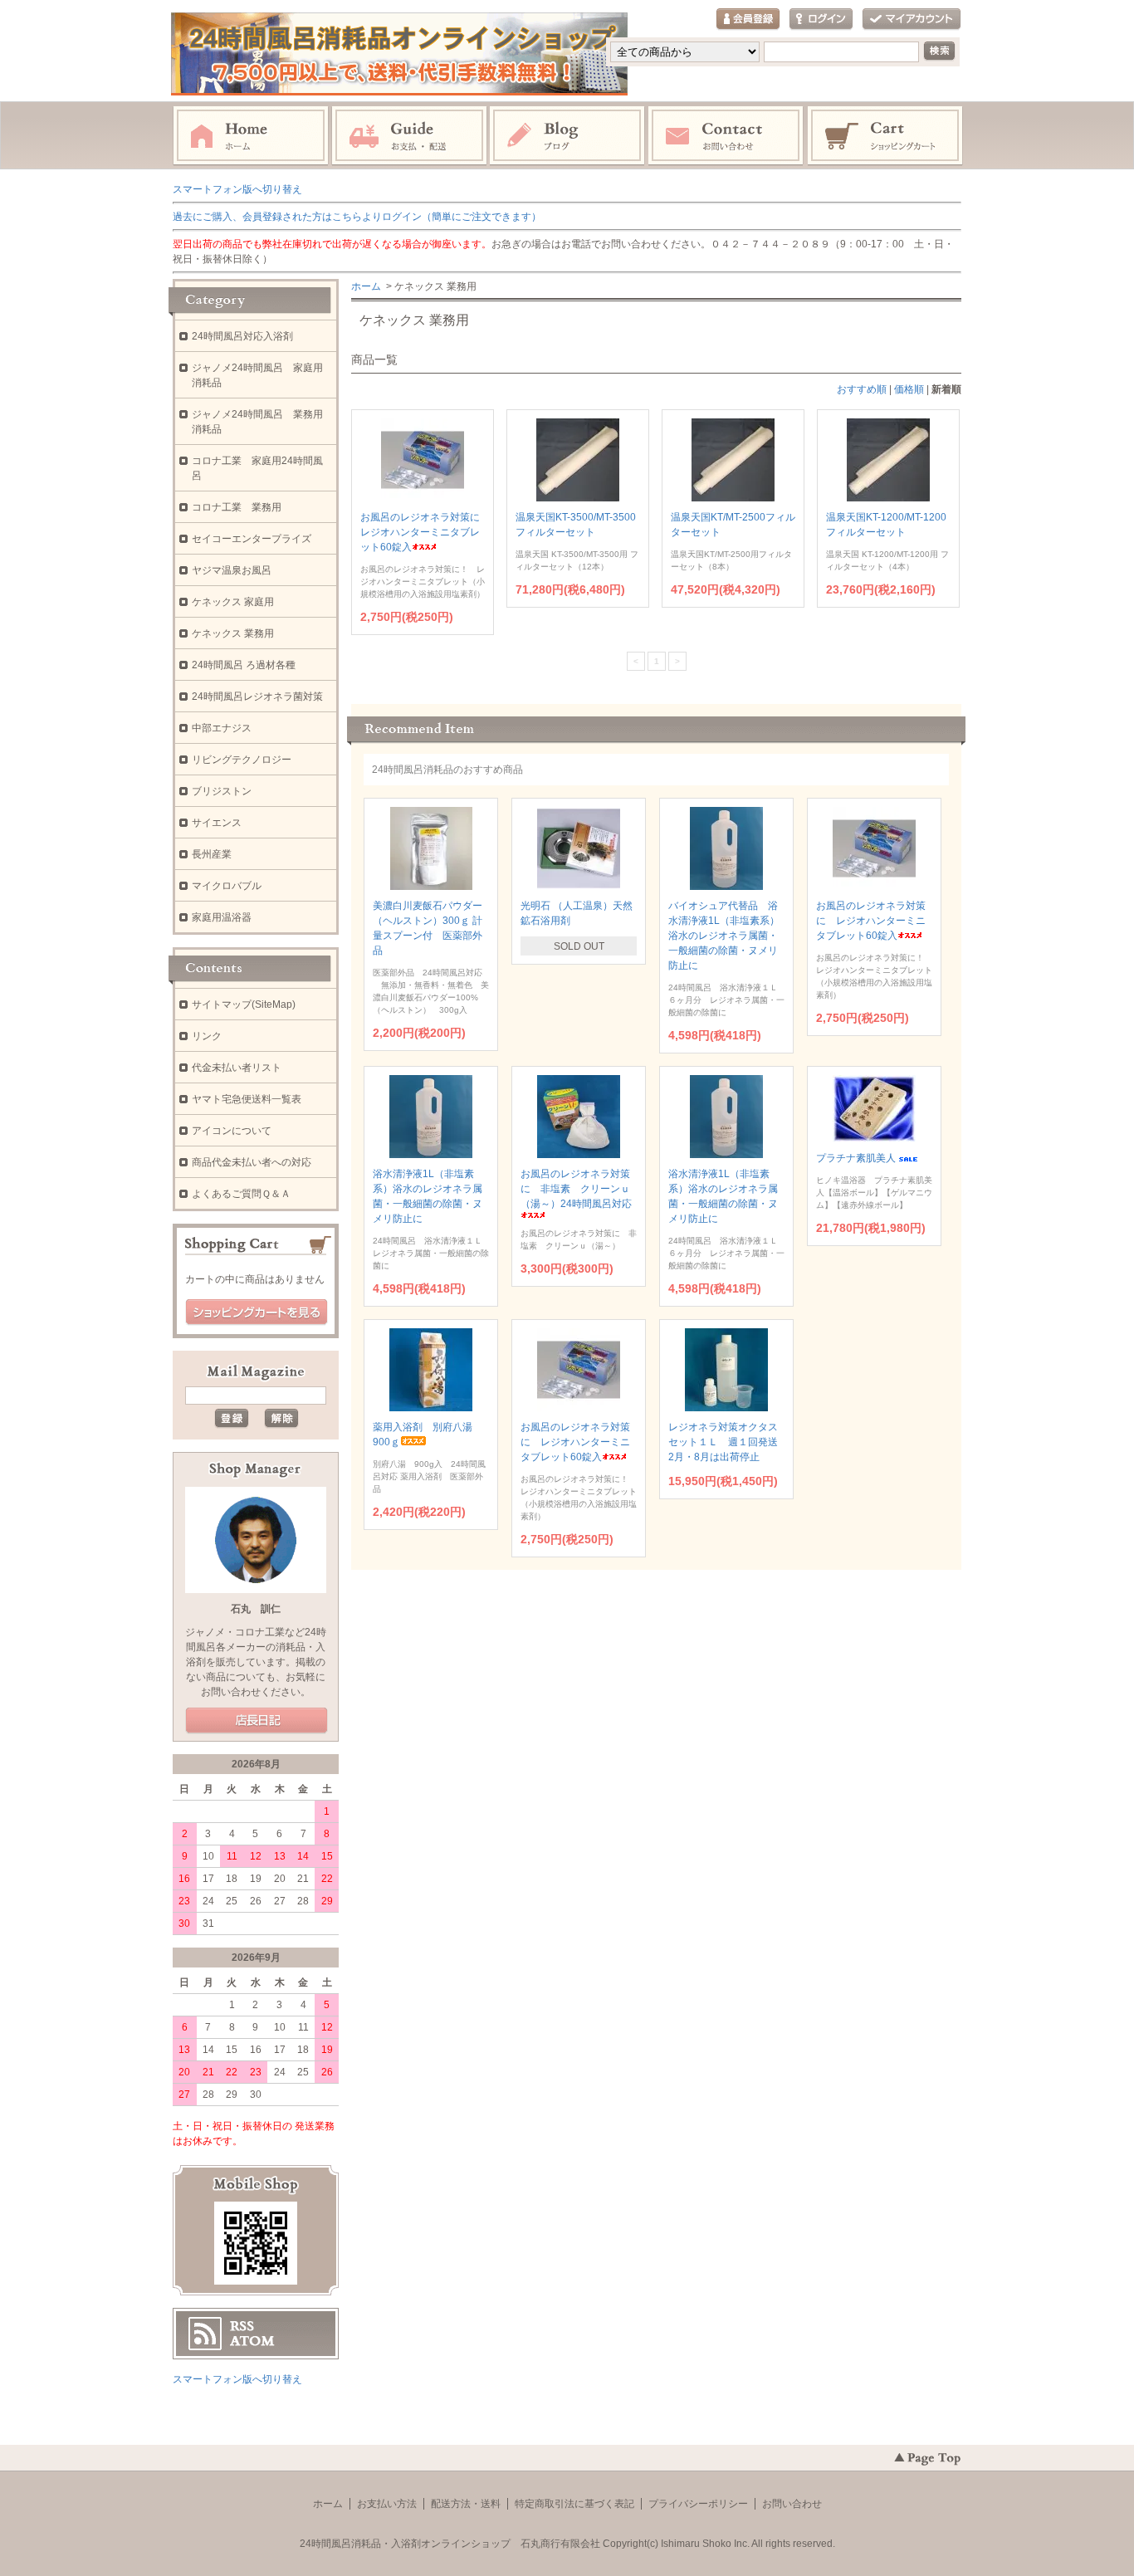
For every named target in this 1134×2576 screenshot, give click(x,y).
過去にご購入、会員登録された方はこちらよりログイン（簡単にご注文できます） (357, 217)
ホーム (251, 136)
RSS (242, 2326)
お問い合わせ (726, 136)
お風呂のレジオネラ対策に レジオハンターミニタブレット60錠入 (425, 532)
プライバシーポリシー (698, 2504)
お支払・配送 (409, 136)
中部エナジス (222, 728)
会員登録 (748, 20)
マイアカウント (912, 20)
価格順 (909, 389)
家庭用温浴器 (222, 917)
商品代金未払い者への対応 (252, 1162)
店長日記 (257, 1721)
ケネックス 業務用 (233, 633)
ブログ (568, 136)
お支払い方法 (387, 2504)
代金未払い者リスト (237, 1068)
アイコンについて (232, 1131)
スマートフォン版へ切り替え (237, 189)
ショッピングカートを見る (257, 1312)
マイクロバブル (227, 886)
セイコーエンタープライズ (252, 539)
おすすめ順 (862, 389)
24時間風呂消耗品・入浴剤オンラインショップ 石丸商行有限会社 (450, 2544)
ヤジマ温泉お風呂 (232, 570)
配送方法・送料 (466, 2504)
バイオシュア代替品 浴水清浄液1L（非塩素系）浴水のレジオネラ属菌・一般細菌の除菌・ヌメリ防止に (724, 936)
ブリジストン (222, 791)
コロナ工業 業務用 (237, 507)
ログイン (821, 20)
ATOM (252, 2341)
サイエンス (217, 823)
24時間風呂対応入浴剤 (242, 336)
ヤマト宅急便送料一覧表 (247, 1099)
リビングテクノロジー (242, 760)
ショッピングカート (886, 136)
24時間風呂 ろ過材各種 (244, 665)
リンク (207, 1036)
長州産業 (212, 854)
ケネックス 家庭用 (233, 602)
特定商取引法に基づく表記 (574, 2504)
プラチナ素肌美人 (856, 1158)
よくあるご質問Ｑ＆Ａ (241, 1194)
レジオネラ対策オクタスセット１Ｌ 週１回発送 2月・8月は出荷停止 (728, 1442)
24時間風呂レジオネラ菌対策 (257, 697)
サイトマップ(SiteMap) (244, 1004)
